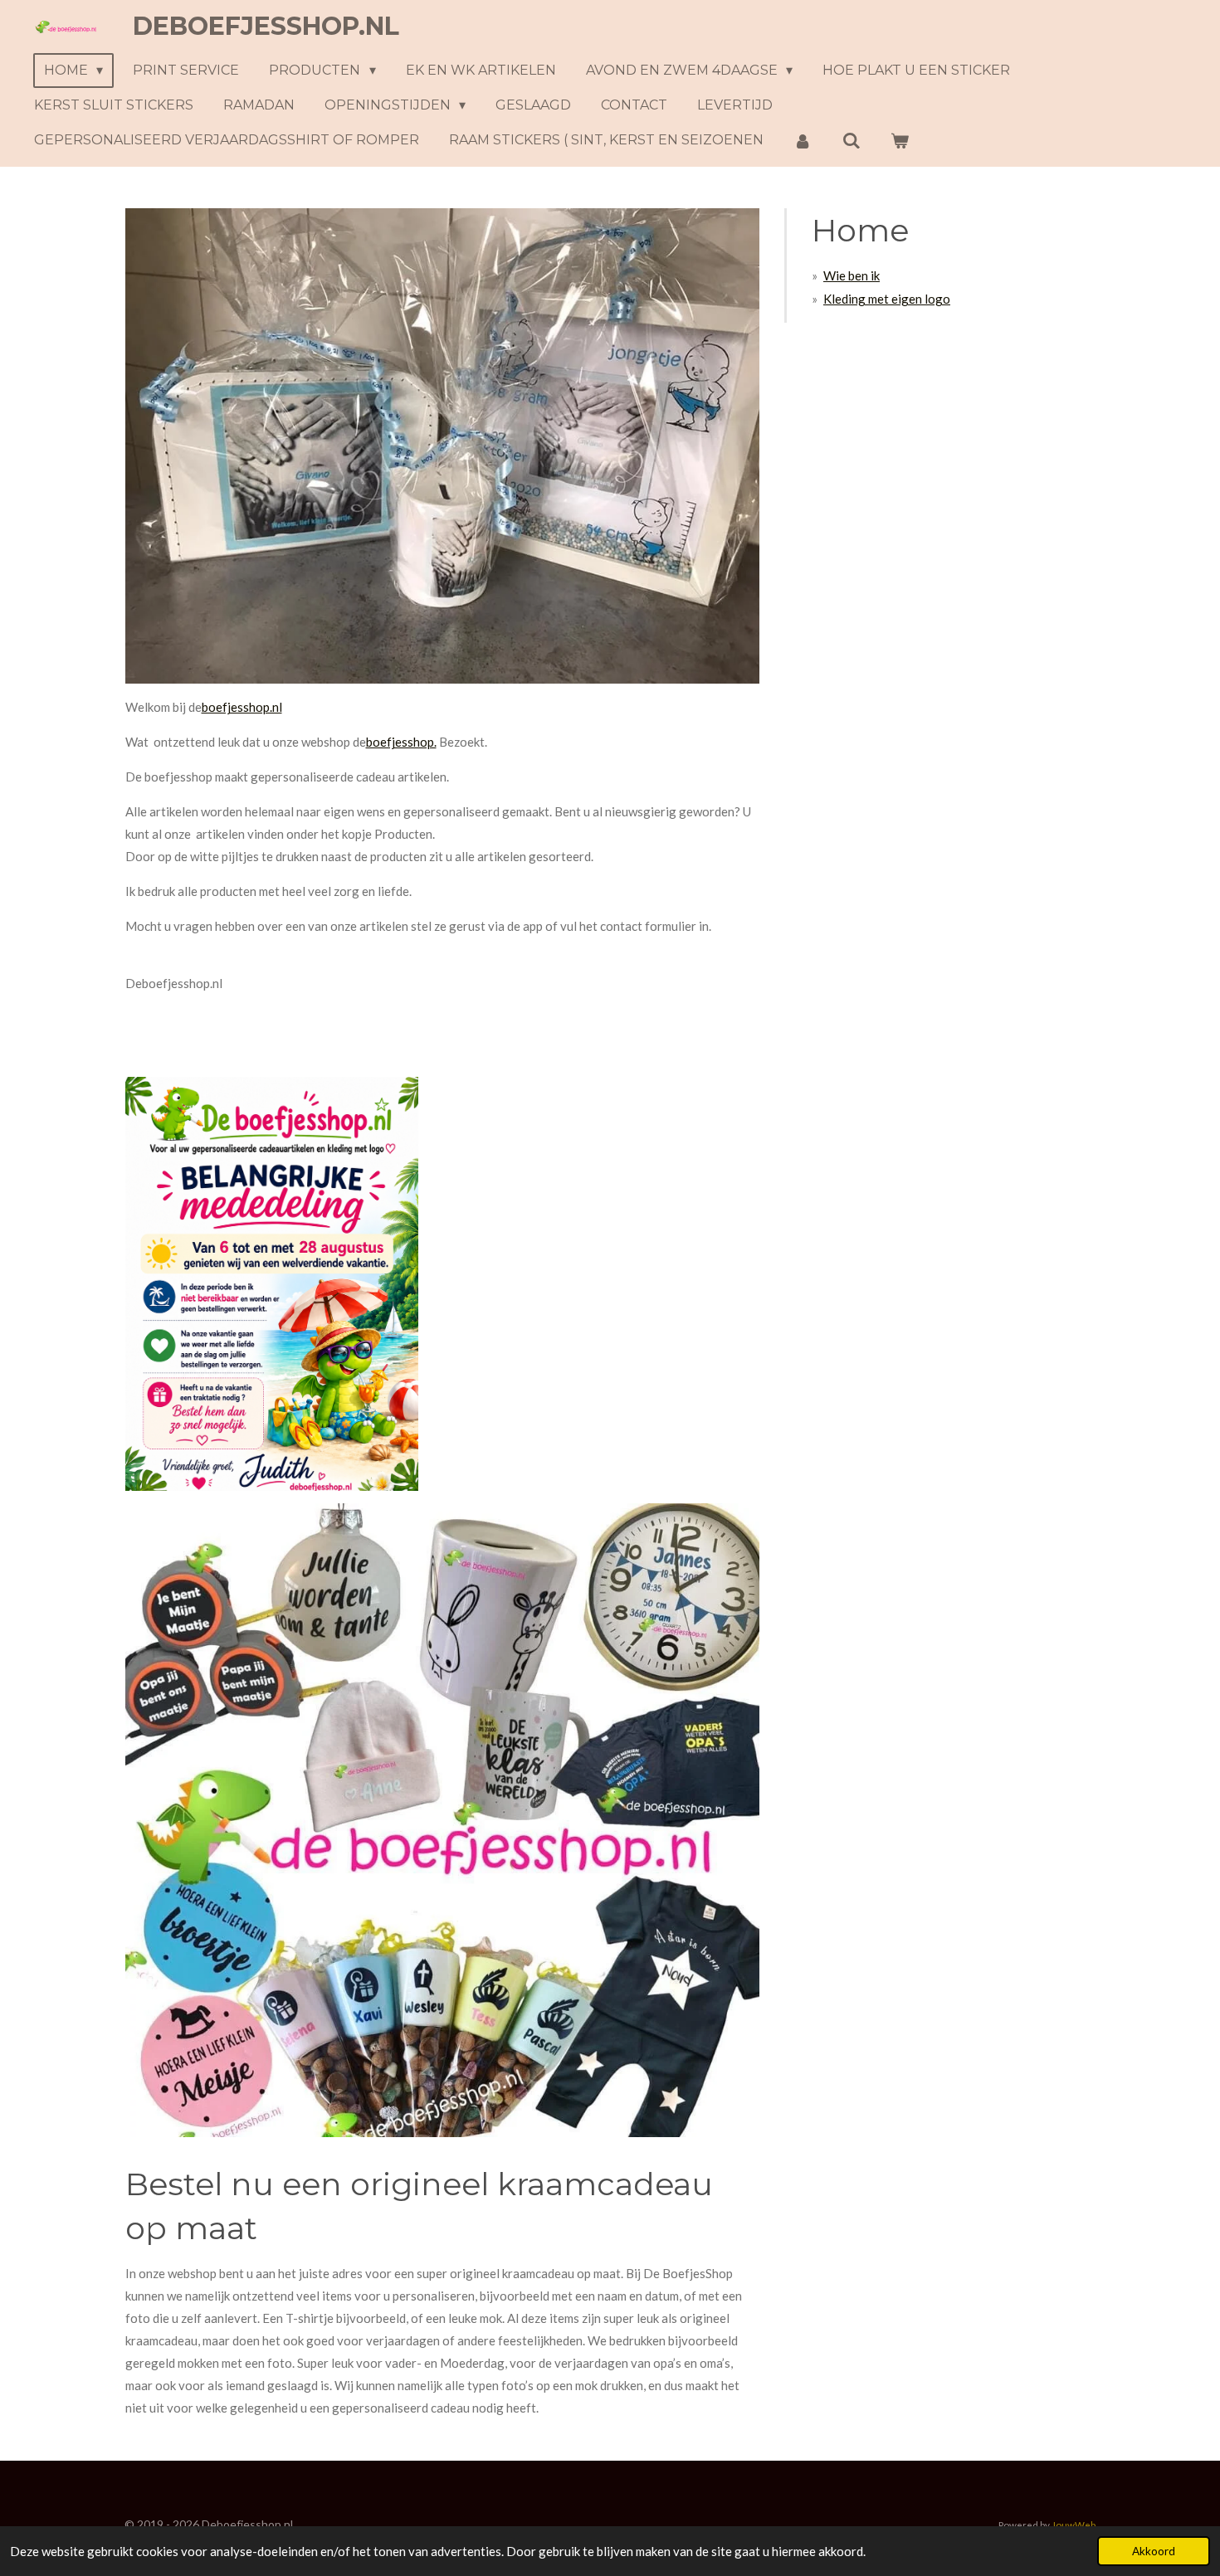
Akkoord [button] (1154, 2551)
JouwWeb (1074, 2525)
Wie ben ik (852, 275)
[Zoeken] (851, 141)
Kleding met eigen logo (887, 299)
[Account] (803, 141)
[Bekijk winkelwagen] (900, 141)
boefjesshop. (401, 742)
